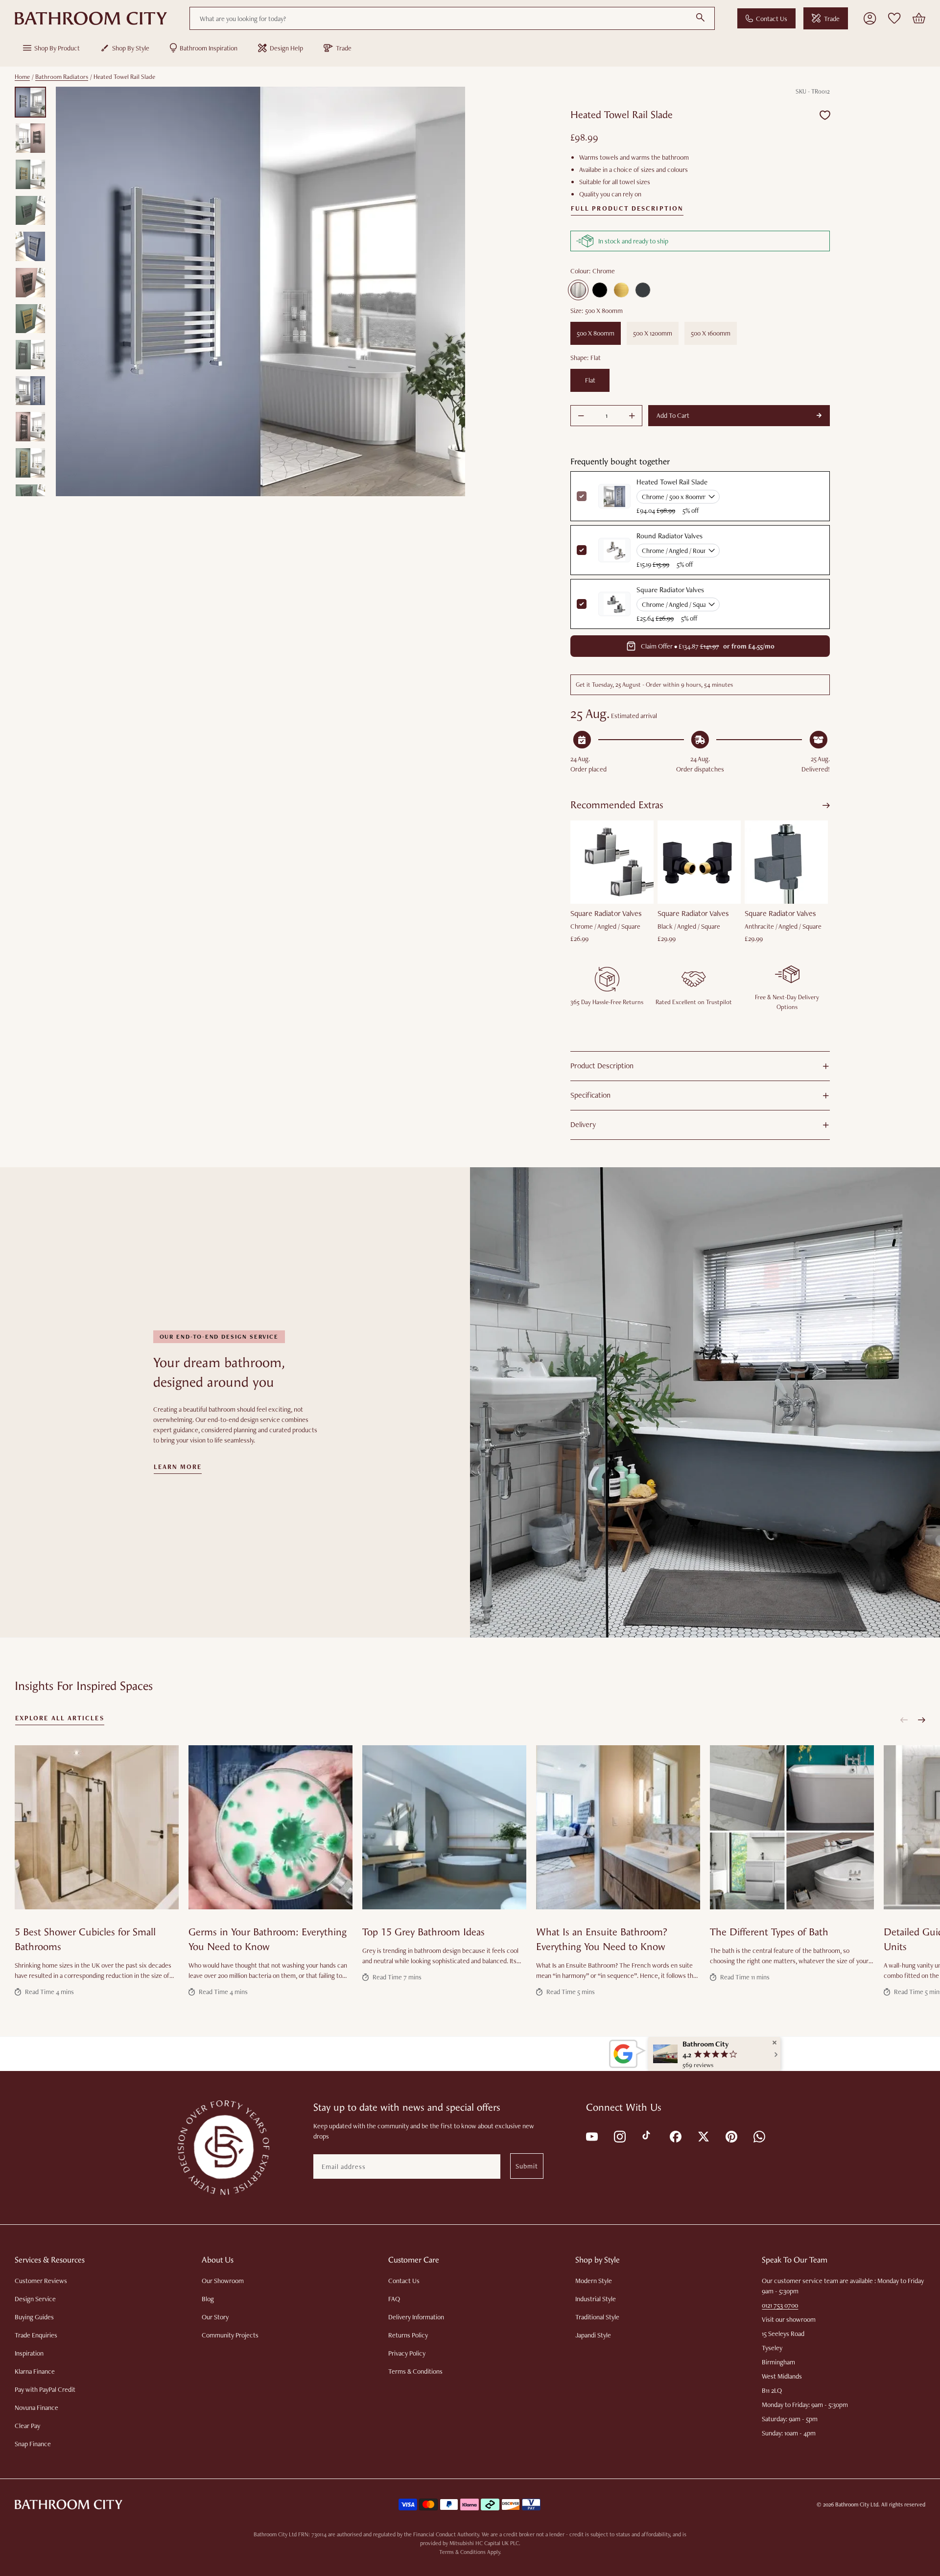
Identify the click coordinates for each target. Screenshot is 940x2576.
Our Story (215, 2317)
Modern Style (594, 2281)
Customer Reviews (41, 2281)
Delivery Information (416, 2317)
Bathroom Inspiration (209, 48)
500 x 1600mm (711, 333)
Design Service (35, 2299)
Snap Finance (33, 2444)
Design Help (286, 48)
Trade (832, 19)
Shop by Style (131, 48)
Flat (590, 380)
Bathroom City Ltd (857, 2504)
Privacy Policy (407, 2353)
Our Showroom (223, 2281)
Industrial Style (596, 2299)
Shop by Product (57, 48)
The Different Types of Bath (769, 1932)
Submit (527, 2166)
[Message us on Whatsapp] (759, 2136)
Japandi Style (593, 2335)
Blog (208, 2299)
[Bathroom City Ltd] (91, 19)
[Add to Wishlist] (825, 115)
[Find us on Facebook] (675, 2136)
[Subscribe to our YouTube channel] (591, 2136)
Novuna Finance (36, 2407)
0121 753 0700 (780, 2305)
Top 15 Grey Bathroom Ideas (423, 1932)
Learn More (178, 1467)
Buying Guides (34, 2317)
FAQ (394, 2299)
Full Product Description (627, 209)
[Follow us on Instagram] (619, 2136)
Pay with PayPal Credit (45, 2389)
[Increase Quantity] (632, 416)
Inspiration (29, 2353)
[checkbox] (582, 550)
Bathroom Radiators (62, 77)
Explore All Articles (60, 1718)
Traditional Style (597, 2317)
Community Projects (230, 2335)
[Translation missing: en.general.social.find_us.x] (703, 2136)
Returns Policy (408, 2335)
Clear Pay (27, 2426)
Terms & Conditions (415, 2371)
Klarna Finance (35, 2371)
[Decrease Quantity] (581, 416)
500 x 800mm (596, 333)
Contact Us (772, 19)
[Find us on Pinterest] (731, 2136)
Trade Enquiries (36, 2335)
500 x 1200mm (653, 333)
